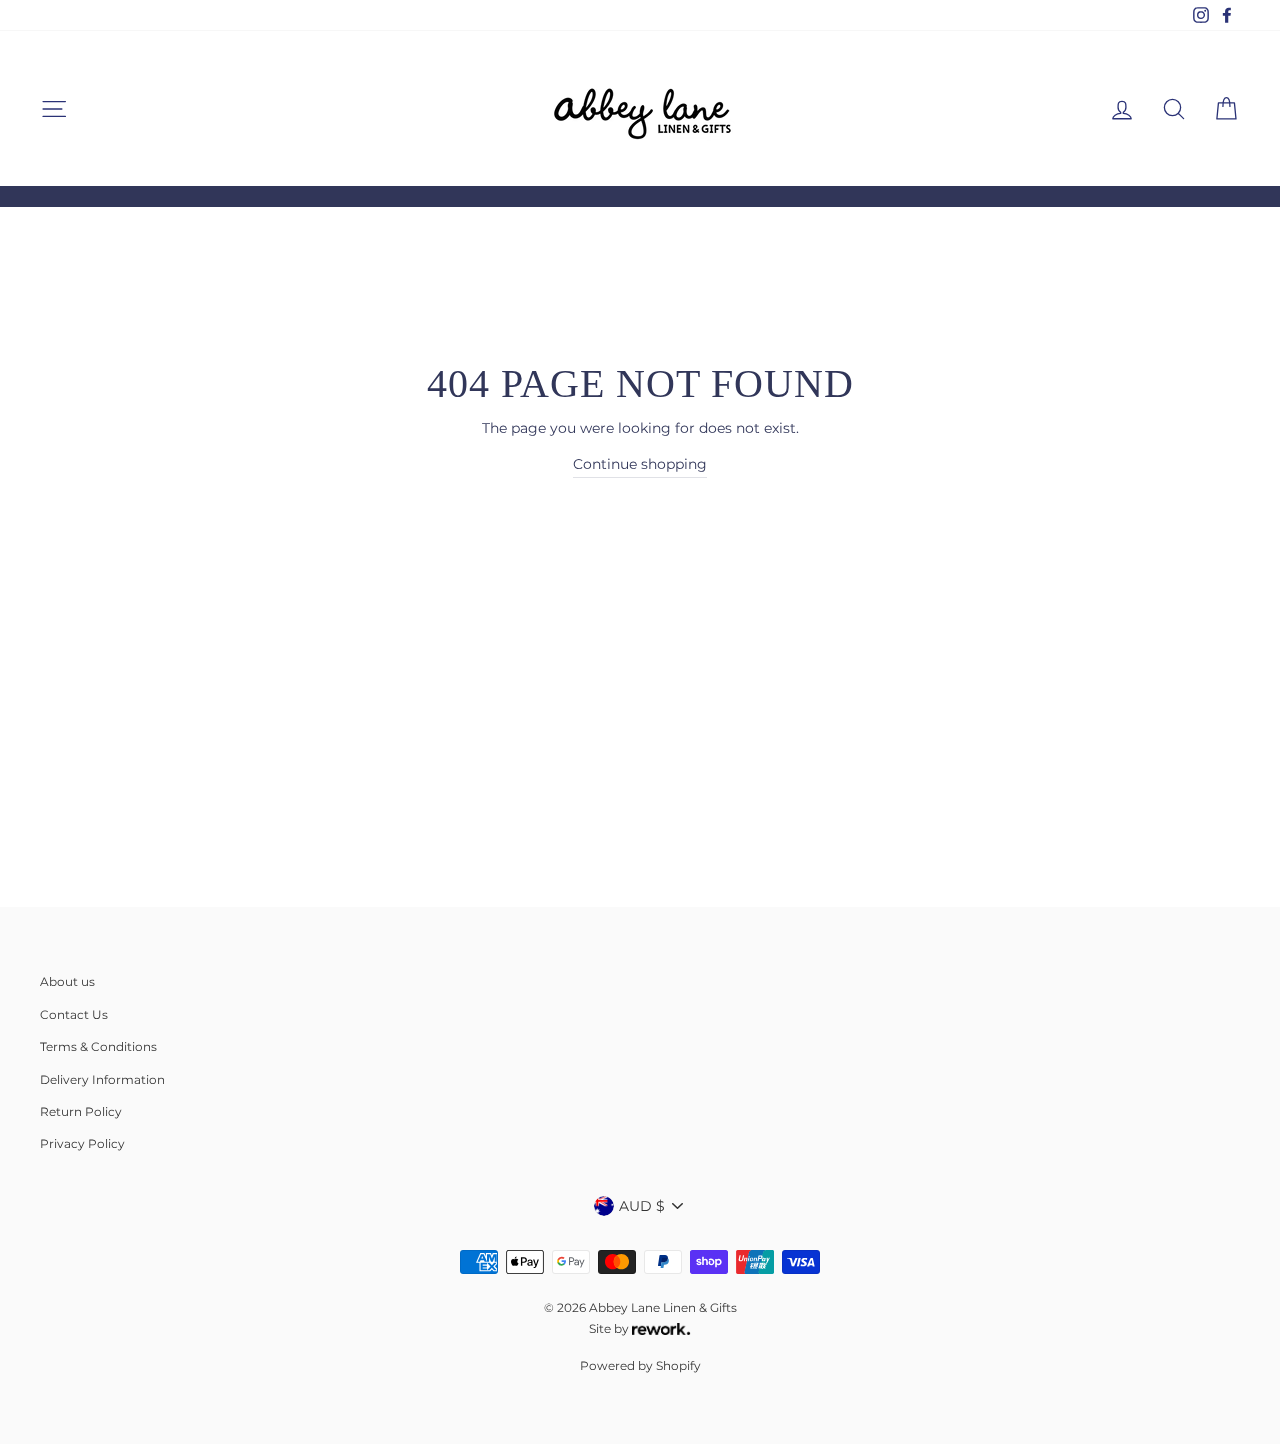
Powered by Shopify (640, 1365)
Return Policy (81, 1111)
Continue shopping (640, 464)
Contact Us (74, 1014)
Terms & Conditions (98, 1046)
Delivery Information (102, 1079)
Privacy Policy (82, 1143)
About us (67, 981)
